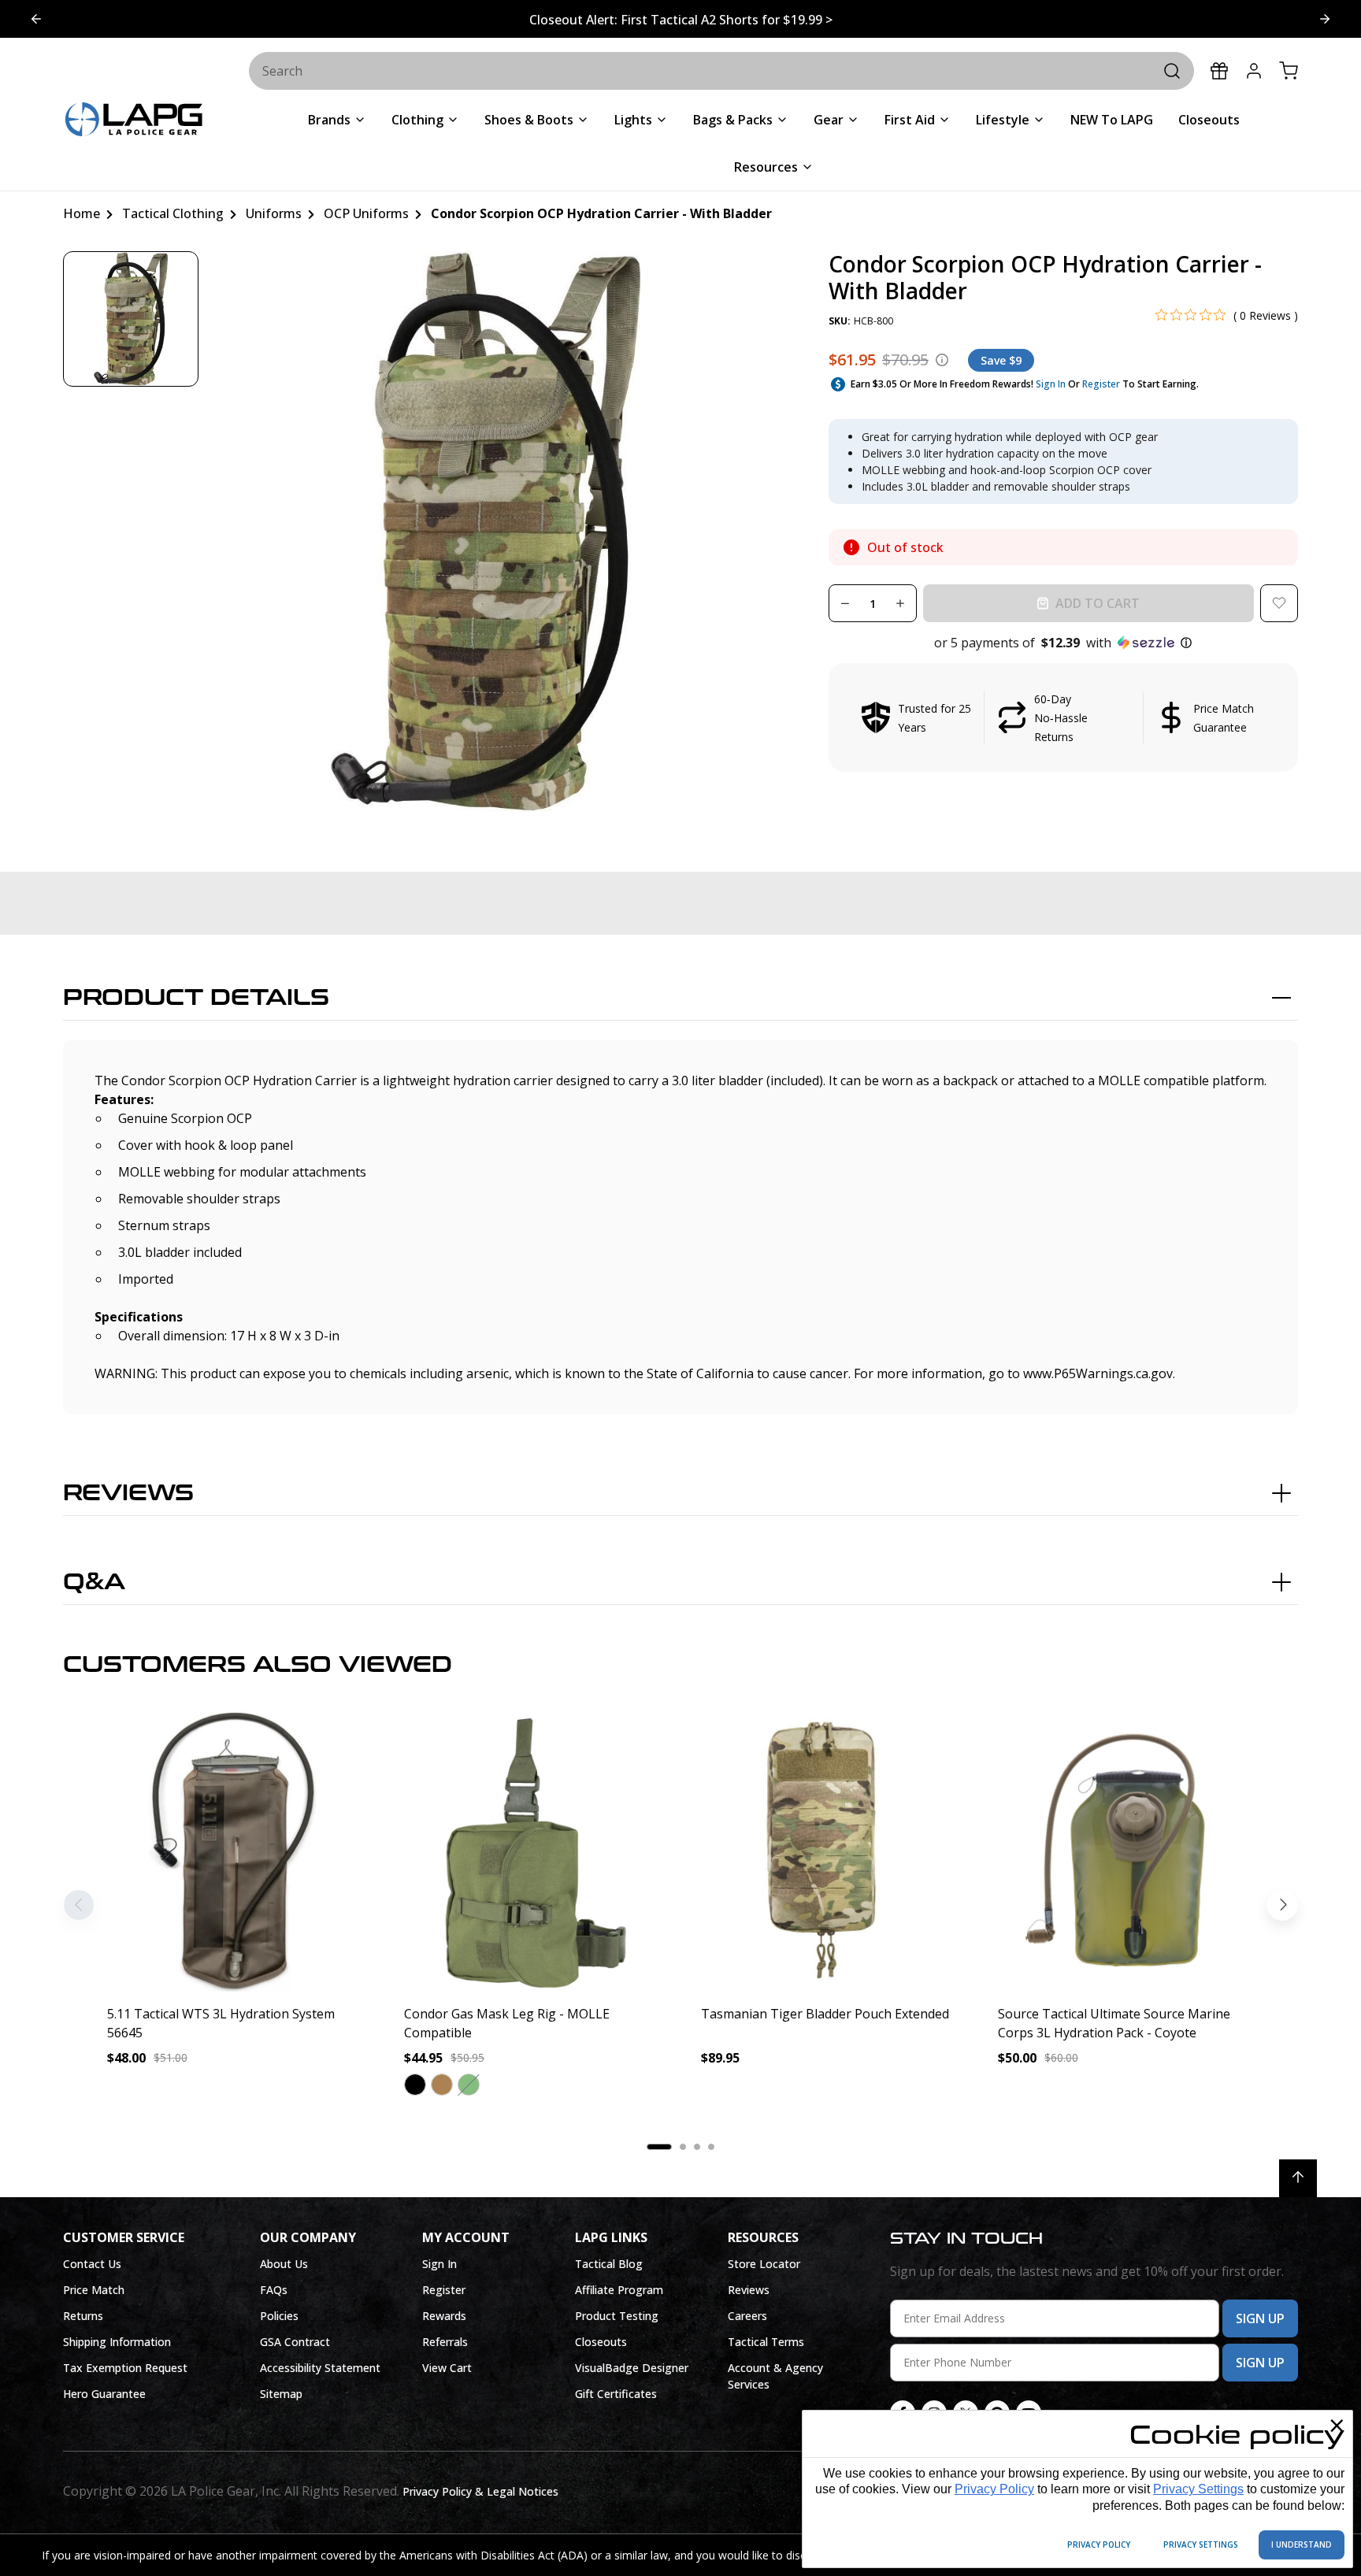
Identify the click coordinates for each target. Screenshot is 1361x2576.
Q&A (94, 1582)
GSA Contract (295, 2342)
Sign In (1051, 384)
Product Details (196, 998)
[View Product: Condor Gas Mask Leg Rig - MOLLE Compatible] (532, 1851)
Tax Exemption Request (125, 2368)
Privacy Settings (1198, 2489)
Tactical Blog (609, 2264)
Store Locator (764, 2264)
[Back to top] (1298, 2178)
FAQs (274, 2290)
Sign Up (1260, 2318)
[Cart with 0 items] (1289, 71)
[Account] (1254, 71)
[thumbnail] (131, 319)
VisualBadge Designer (632, 2368)
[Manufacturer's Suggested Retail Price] (942, 360)
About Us (284, 2264)
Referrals (445, 2342)
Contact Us (92, 2264)
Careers (747, 2316)
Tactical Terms (766, 2342)
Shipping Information (117, 2342)
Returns (83, 2316)
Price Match (94, 2290)
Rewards (444, 2316)
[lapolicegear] (134, 121)
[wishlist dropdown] (1279, 603)
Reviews (128, 1493)
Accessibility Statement (320, 2368)
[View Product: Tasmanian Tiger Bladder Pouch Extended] (829, 1851)
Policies (279, 2316)
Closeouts (601, 2342)
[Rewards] (1219, 71)
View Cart (447, 2368)
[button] (1063, 643)
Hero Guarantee (104, 2394)
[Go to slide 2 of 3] (36, 19)
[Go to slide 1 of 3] (1325, 19)
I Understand (1302, 2544)
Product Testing (617, 2316)
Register (1101, 384)
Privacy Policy (994, 2489)
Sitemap (281, 2394)
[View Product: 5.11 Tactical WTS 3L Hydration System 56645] (235, 1851)
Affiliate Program (619, 2290)
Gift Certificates (616, 2394)
